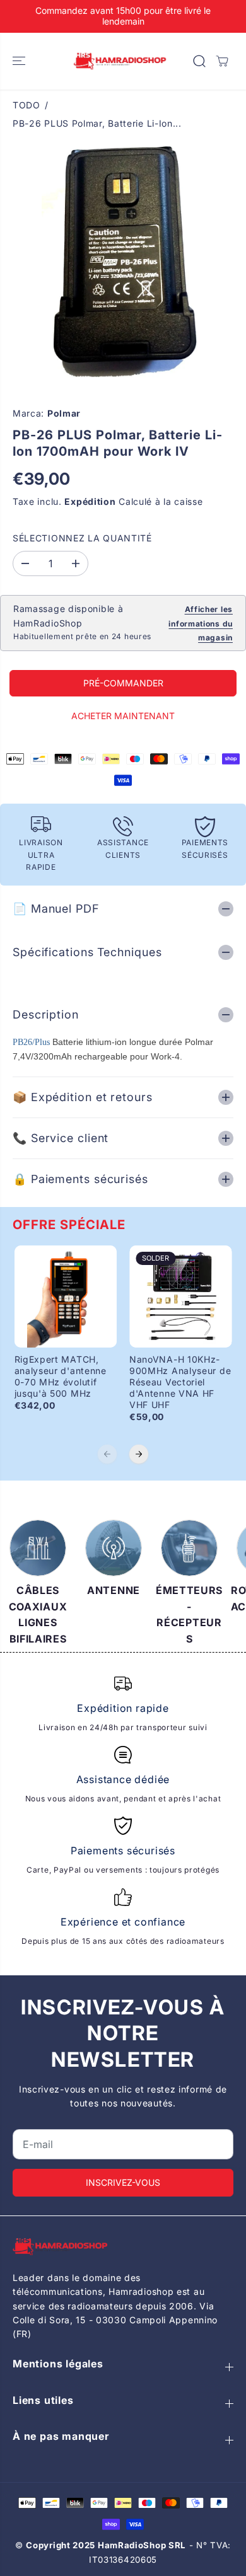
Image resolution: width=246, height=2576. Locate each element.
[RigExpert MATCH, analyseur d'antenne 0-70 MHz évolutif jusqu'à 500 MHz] (66, 1297)
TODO (26, 105)
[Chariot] (222, 61)
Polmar (64, 413)
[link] (123, 2247)
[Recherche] (199, 61)
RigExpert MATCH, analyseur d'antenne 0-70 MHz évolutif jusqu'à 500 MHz (61, 1376)
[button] (20, 61)
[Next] (139, 1454)
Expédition (90, 501)
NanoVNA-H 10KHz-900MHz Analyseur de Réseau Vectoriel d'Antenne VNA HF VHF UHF (180, 1382)
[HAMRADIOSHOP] (120, 61)
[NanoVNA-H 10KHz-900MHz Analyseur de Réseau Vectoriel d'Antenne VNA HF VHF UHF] (181, 1297)
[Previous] (107, 1454)
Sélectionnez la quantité (82, 538)
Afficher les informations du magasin (201, 623)
